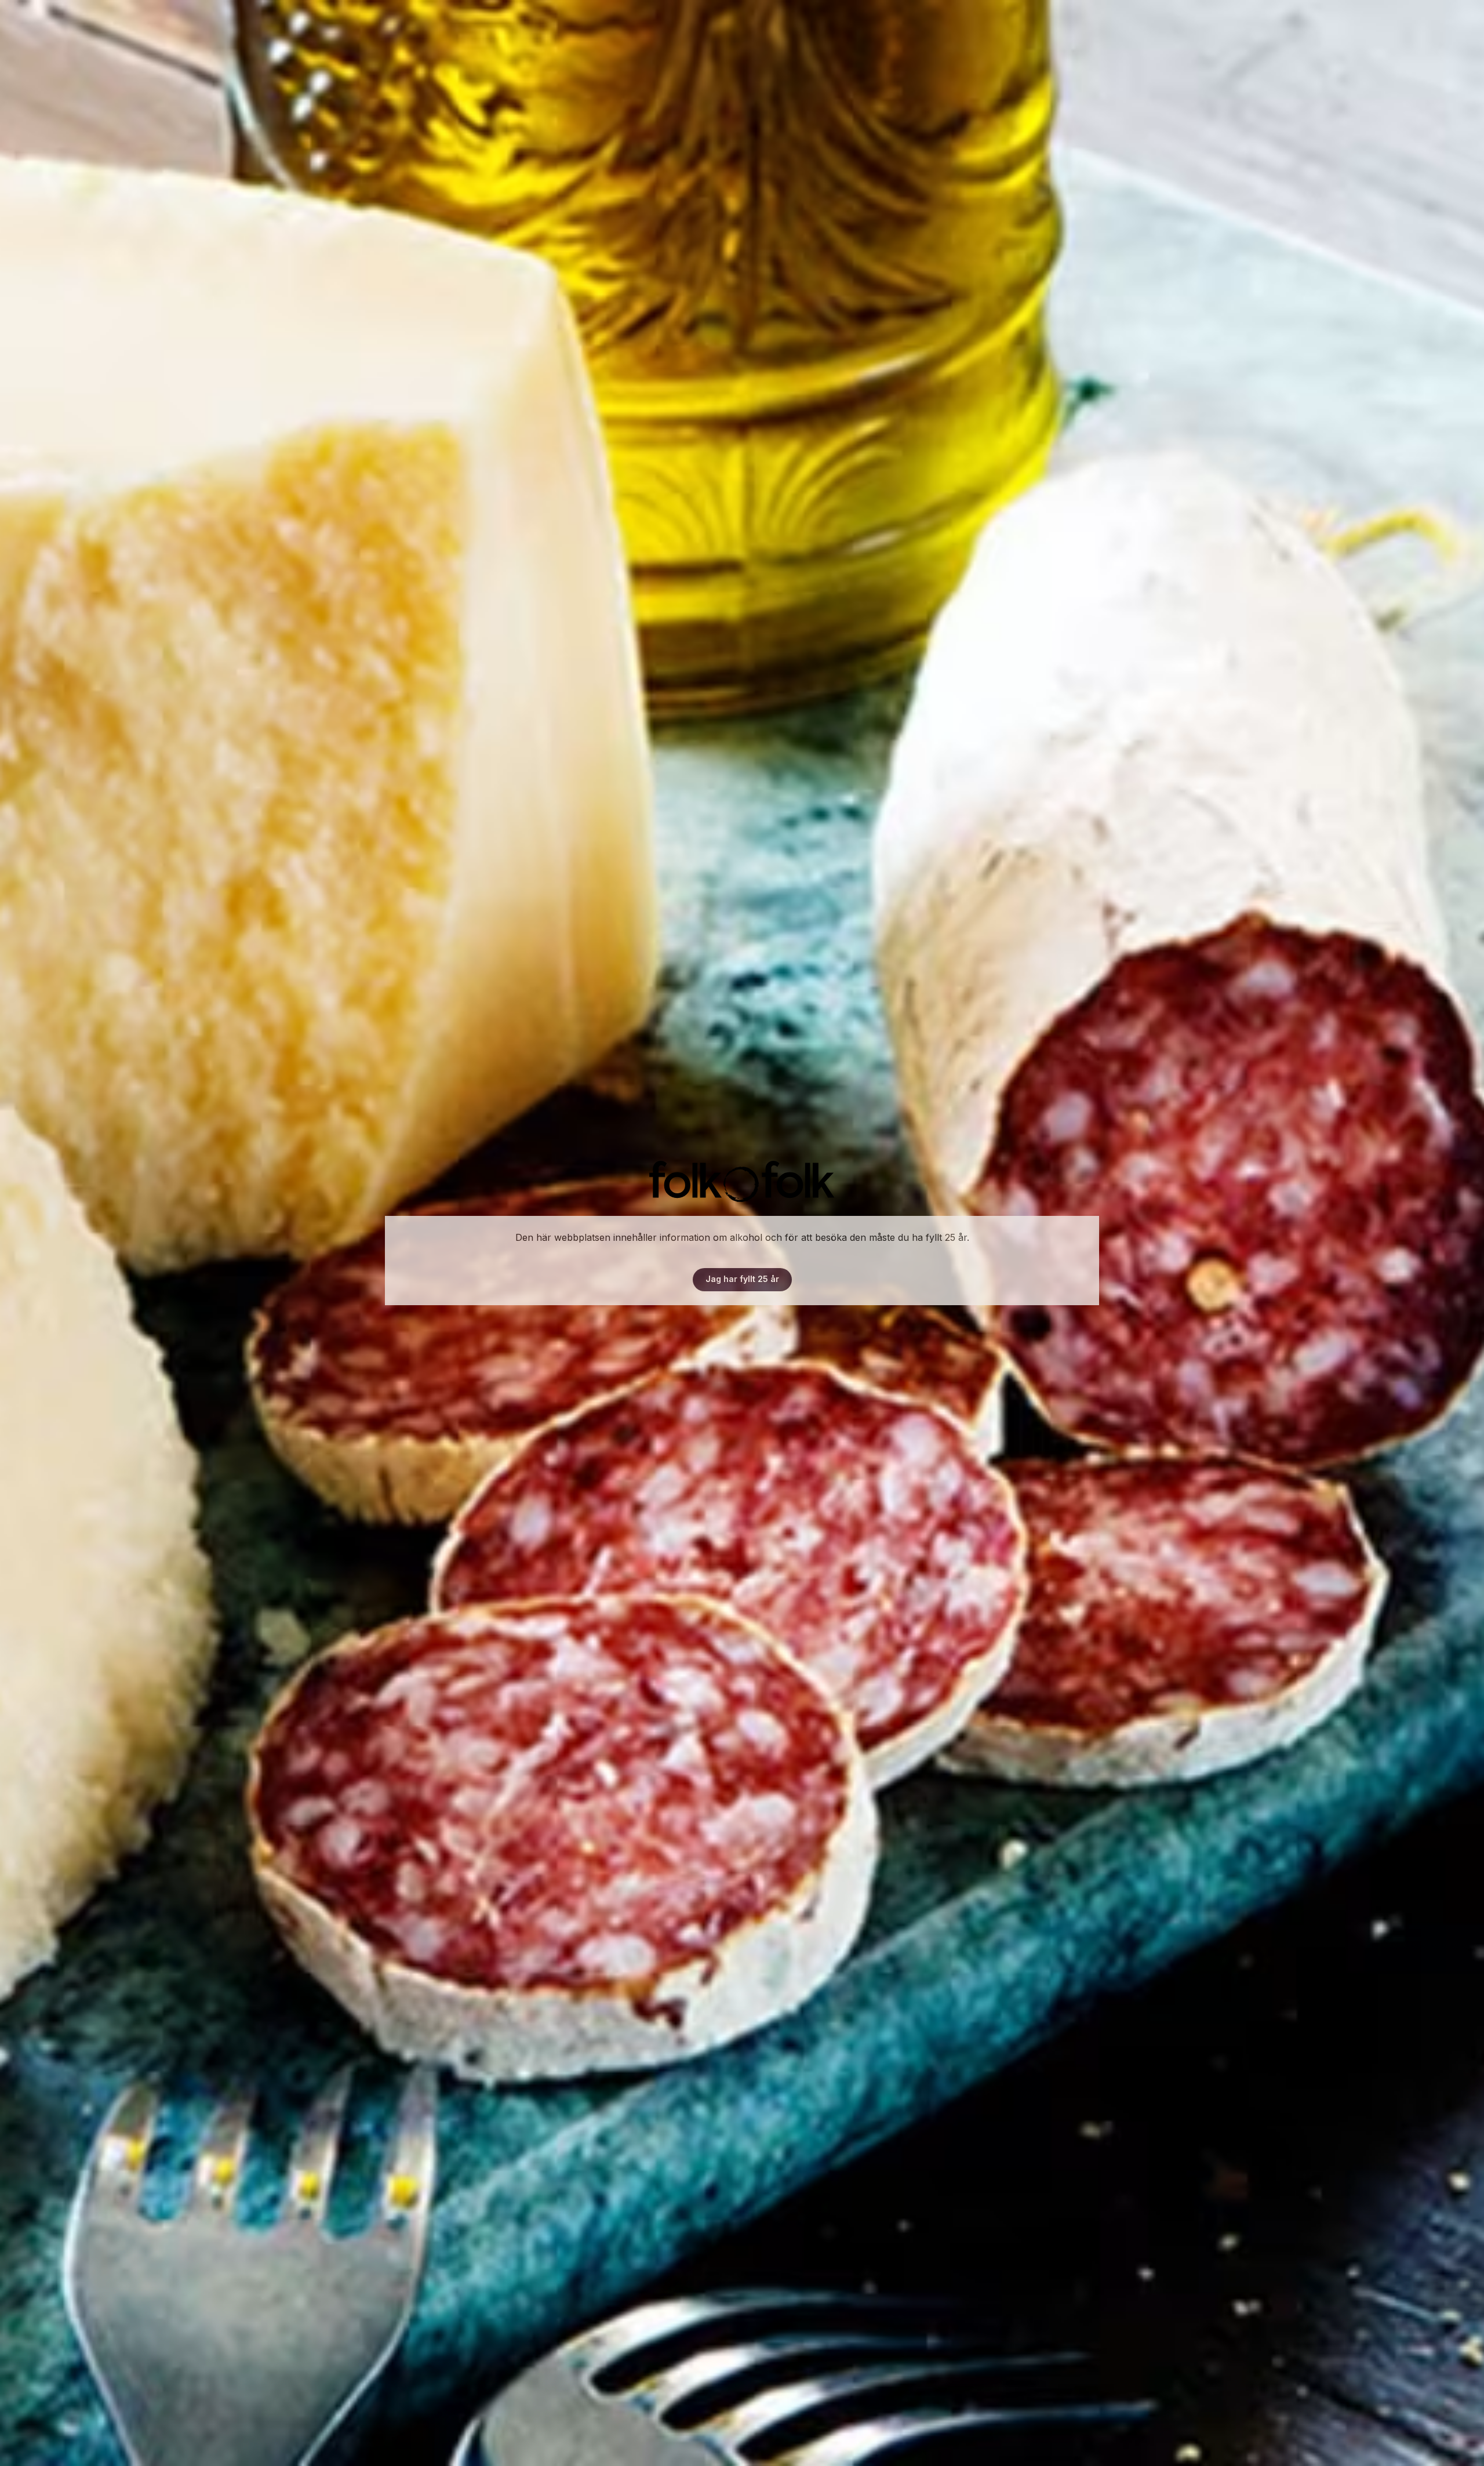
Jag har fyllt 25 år (742, 1279)
